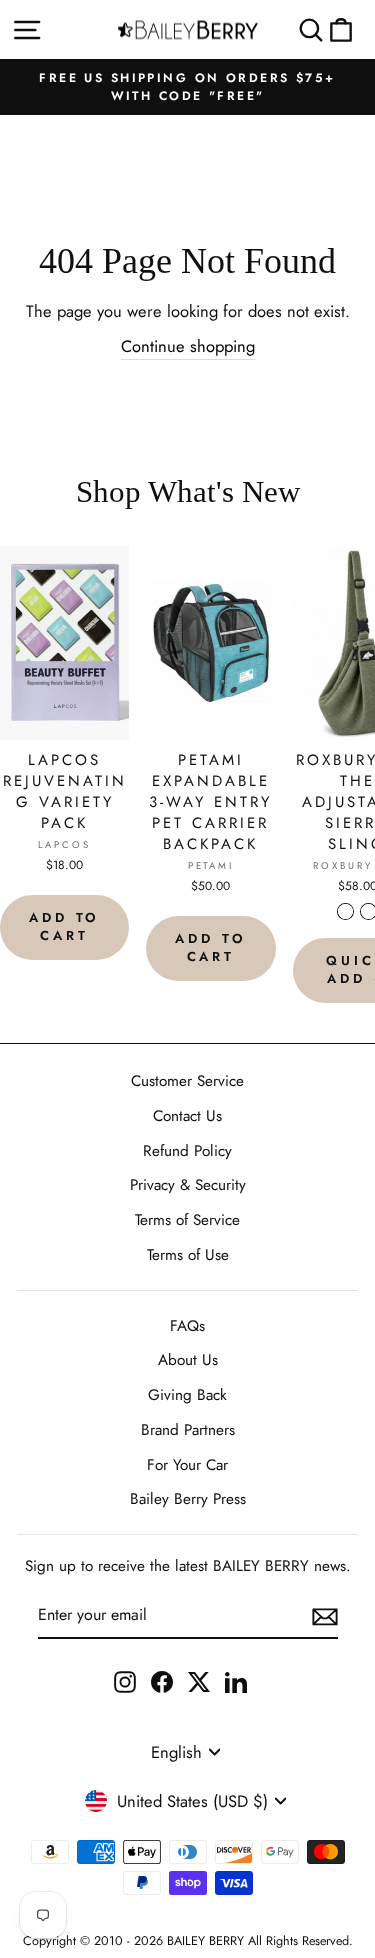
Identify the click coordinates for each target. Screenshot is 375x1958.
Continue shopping (188, 346)
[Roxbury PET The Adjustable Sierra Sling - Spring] (345, 911)
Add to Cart (64, 926)
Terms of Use (188, 1255)
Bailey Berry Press (188, 1499)
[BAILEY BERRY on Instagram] (125, 1680)
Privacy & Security (188, 1185)
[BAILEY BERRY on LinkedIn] (236, 1680)
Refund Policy (187, 1151)
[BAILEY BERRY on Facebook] (162, 1680)
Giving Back (187, 1395)
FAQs (187, 1326)
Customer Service (187, 1081)
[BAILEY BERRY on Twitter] (199, 1680)
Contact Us (187, 1116)
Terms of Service (187, 1220)
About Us (188, 1360)
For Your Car (187, 1465)
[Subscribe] (325, 1616)
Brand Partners (188, 1430)
